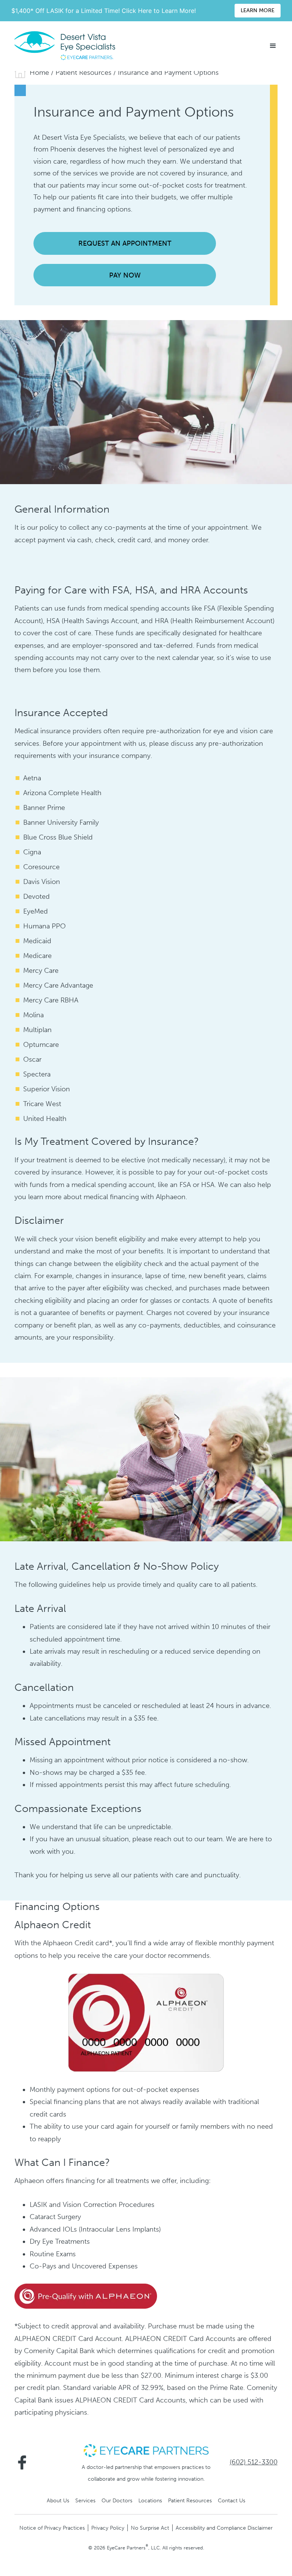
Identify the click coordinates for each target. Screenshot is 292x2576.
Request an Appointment (125, 243)
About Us (58, 2500)
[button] (273, 46)
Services (85, 2500)
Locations (150, 2500)
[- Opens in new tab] (86, 2296)
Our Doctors (117, 2500)
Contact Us (232, 2500)
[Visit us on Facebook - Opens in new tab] (22, 2462)
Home (39, 73)
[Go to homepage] (65, 46)
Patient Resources (83, 73)
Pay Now (125, 275)
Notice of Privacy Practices (52, 2528)
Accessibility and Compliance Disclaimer (224, 2528)
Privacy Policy (108, 2528)
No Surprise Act (150, 2528)
